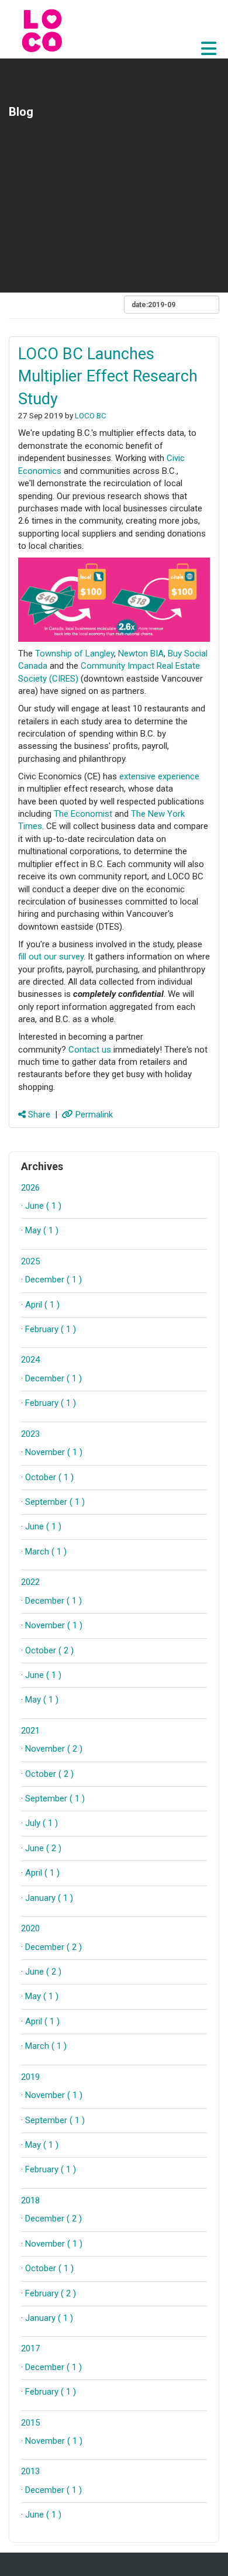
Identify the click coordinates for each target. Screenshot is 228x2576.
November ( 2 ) (54, 1749)
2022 (30, 1582)
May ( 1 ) (42, 1230)
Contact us (90, 1050)
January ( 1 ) (49, 1898)
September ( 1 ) (55, 1502)
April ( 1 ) (42, 1305)
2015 (30, 2423)
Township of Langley (75, 654)
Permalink (93, 1115)
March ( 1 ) (46, 1552)
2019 (30, 2077)
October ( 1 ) (49, 1477)
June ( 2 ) (43, 1848)
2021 (30, 1731)
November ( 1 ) (54, 1452)
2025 (30, 1261)
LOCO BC (91, 415)
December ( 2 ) (53, 1947)
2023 (30, 1434)
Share (38, 1115)
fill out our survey (51, 957)
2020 (30, 1928)
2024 (30, 1360)
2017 (30, 2348)
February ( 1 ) (51, 1329)
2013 (30, 2471)
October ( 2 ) (49, 1650)
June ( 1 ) (43, 1206)
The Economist (83, 814)
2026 (30, 1188)
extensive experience (159, 776)
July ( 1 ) (42, 1823)
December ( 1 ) (53, 1280)
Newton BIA (141, 654)
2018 (30, 2200)
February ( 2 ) (51, 2293)
